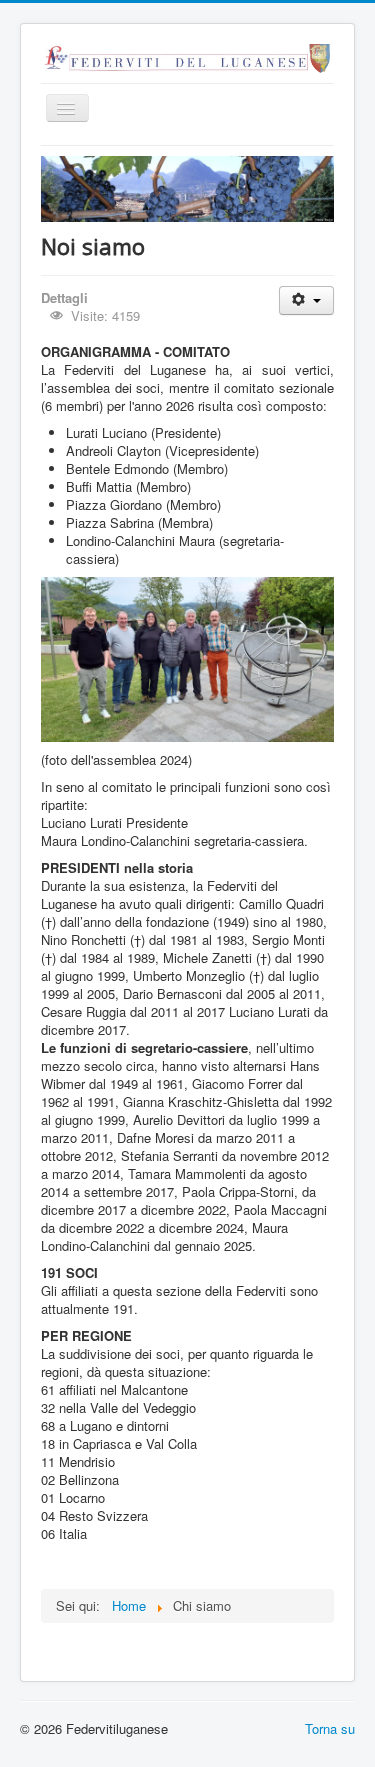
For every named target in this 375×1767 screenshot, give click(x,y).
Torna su (330, 1728)
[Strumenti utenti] (306, 300)
